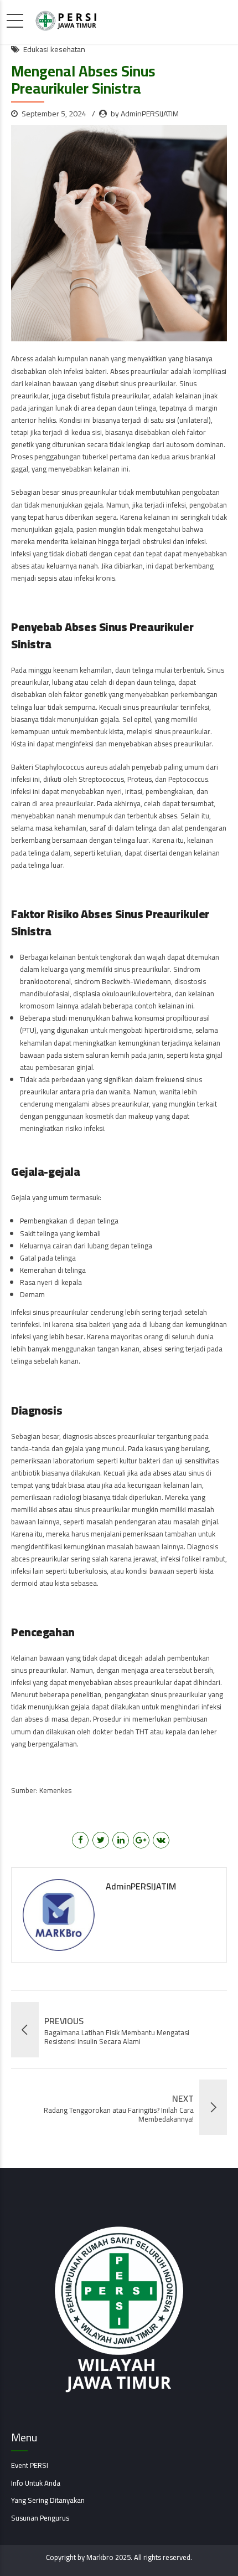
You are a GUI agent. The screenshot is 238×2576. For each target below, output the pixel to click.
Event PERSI (30, 2465)
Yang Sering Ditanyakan (48, 2500)
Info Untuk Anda (36, 2483)
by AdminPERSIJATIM (145, 114)
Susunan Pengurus (40, 2518)
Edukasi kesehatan (54, 50)
